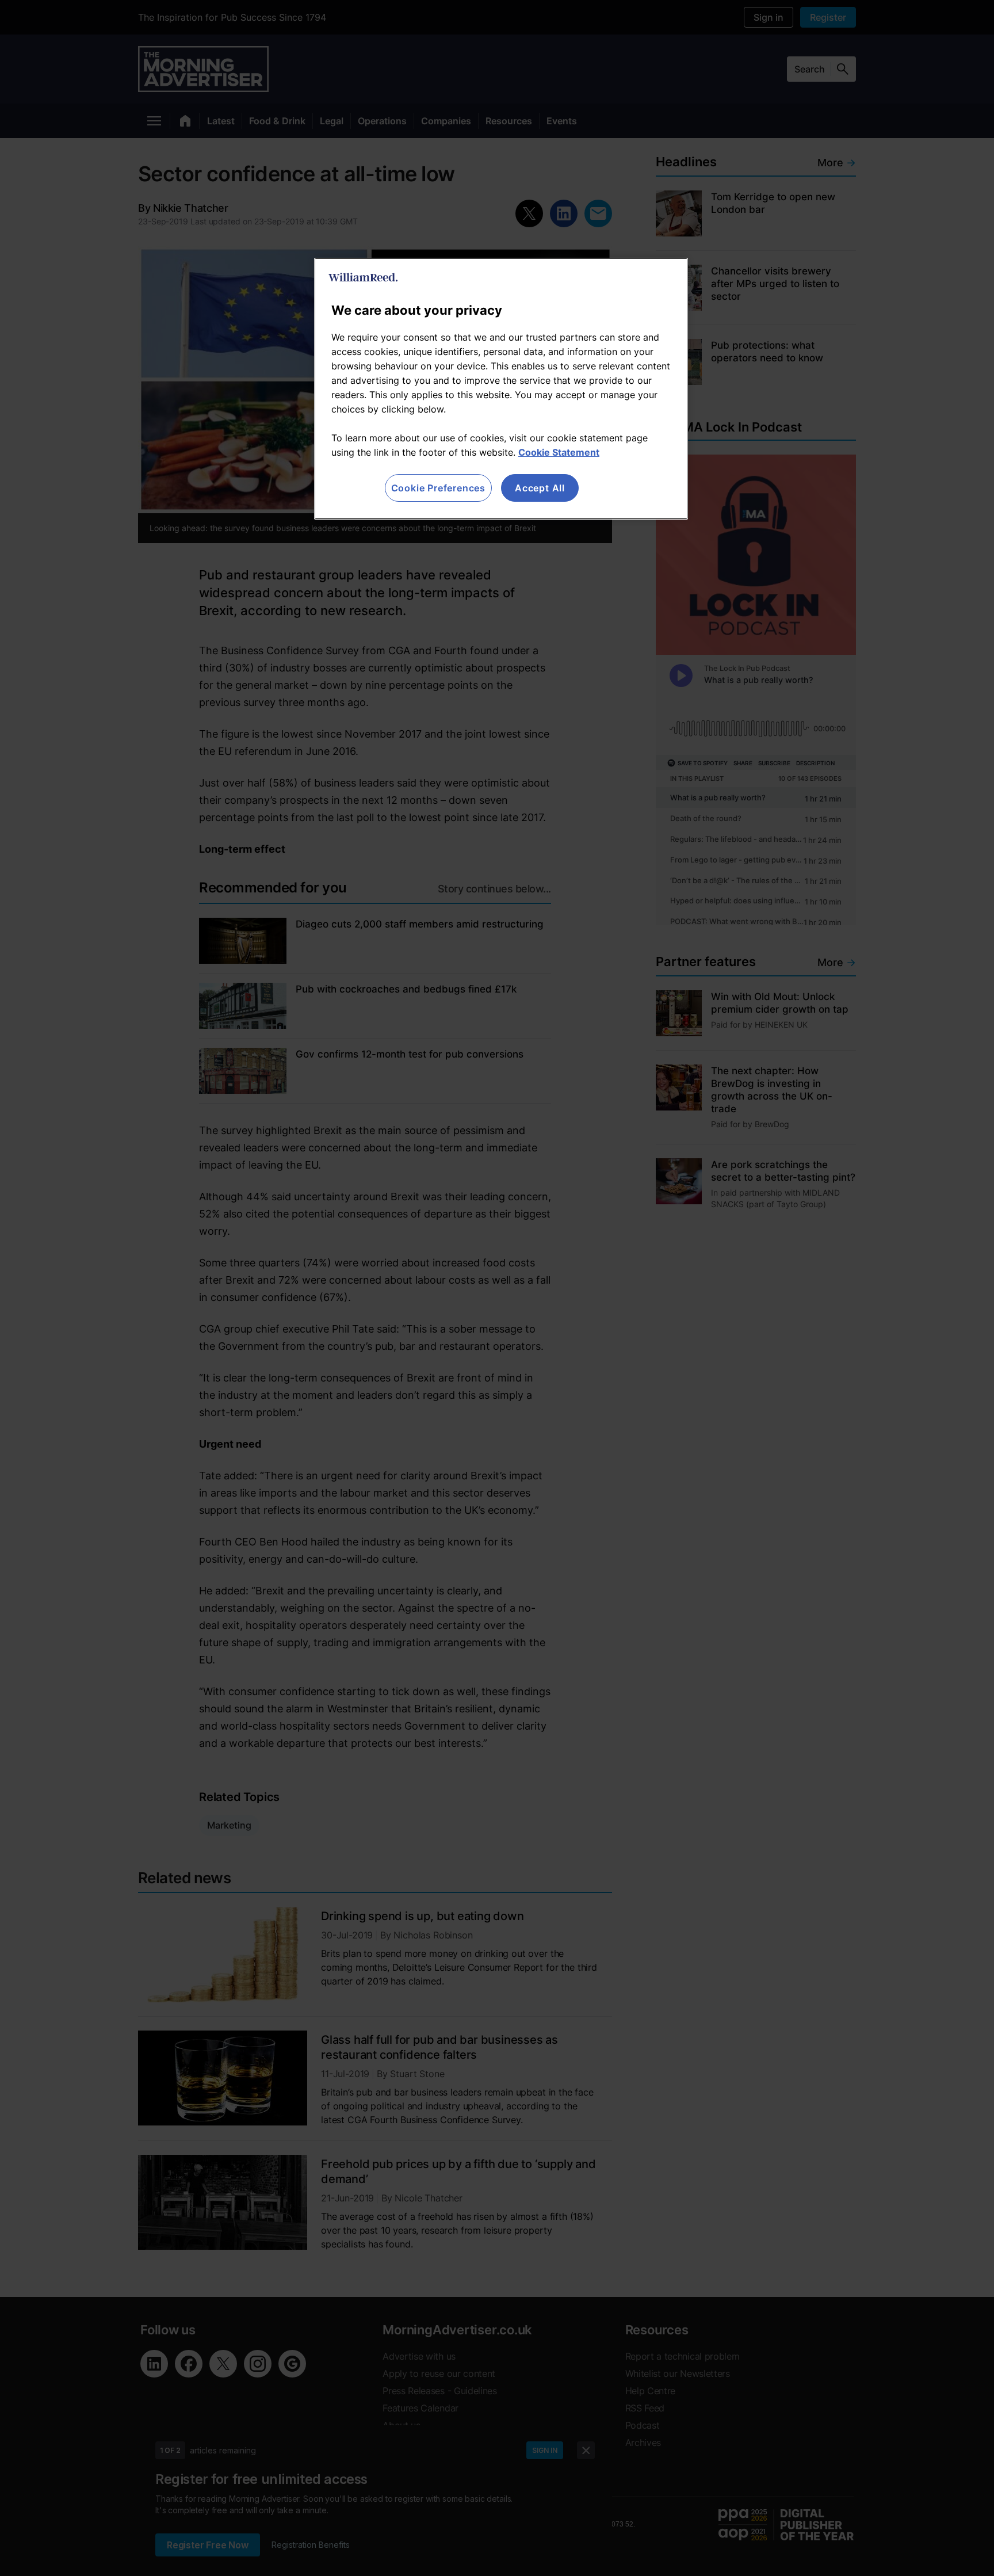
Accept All (540, 488)
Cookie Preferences (438, 488)
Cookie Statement (559, 452)
